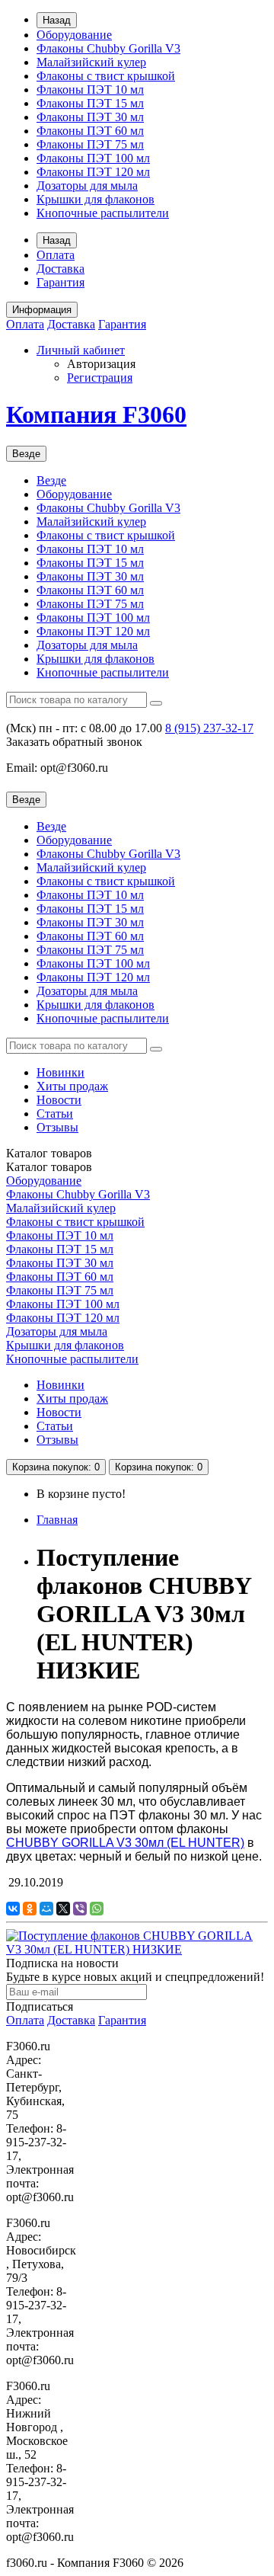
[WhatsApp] (97, 1909)
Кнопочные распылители (103, 213)
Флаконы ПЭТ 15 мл (90, 103)
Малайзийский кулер (91, 62)
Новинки (61, 1072)
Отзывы (57, 1127)
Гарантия (61, 282)
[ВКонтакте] (13, 1909)
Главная (57, 1520)
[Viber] (80, 1909)
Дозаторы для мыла (87, 186)
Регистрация (100, 378)
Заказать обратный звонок (74, 742)
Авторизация (101, 364)
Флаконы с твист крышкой (106, 76)
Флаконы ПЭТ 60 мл (90, 131)
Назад (57, 20)
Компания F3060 (96, 414)
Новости (59, 1100)
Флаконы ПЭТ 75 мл (90, 144)
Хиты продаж (72, 1086)
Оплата (56, 255)
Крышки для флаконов (96, 199)
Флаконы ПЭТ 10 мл (90, 90)
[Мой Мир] (46, 1909)
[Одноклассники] (30, 1909)
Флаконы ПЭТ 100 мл (93, 158)
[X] (63, 1909)
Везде (51, 480)
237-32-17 (209, 728)
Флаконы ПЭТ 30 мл (90, 117)
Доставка (61, 269)
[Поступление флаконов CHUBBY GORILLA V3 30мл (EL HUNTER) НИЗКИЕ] (137, 1949)
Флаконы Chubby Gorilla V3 (108, 48)
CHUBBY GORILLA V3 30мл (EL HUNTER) (125, 1843)
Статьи (55, 1114)
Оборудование (74, 35)
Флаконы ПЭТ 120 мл (93, 172)
